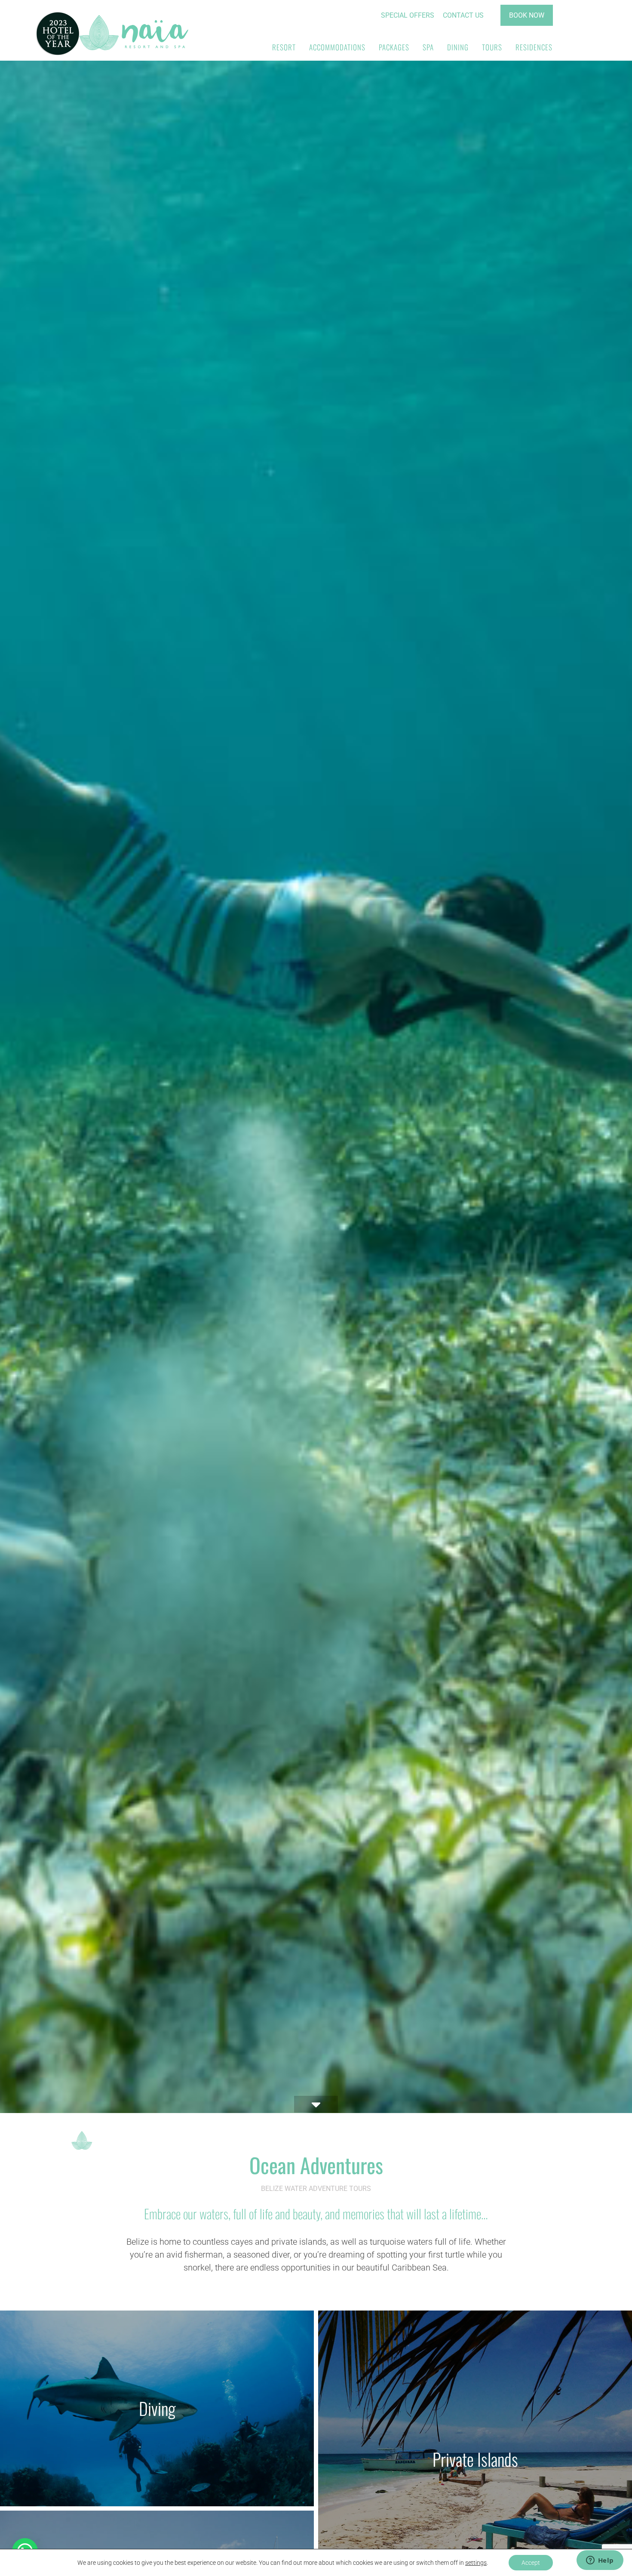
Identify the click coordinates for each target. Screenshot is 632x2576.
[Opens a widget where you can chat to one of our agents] (600, 2561)
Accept (531, 2563)
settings (476, 2563)
